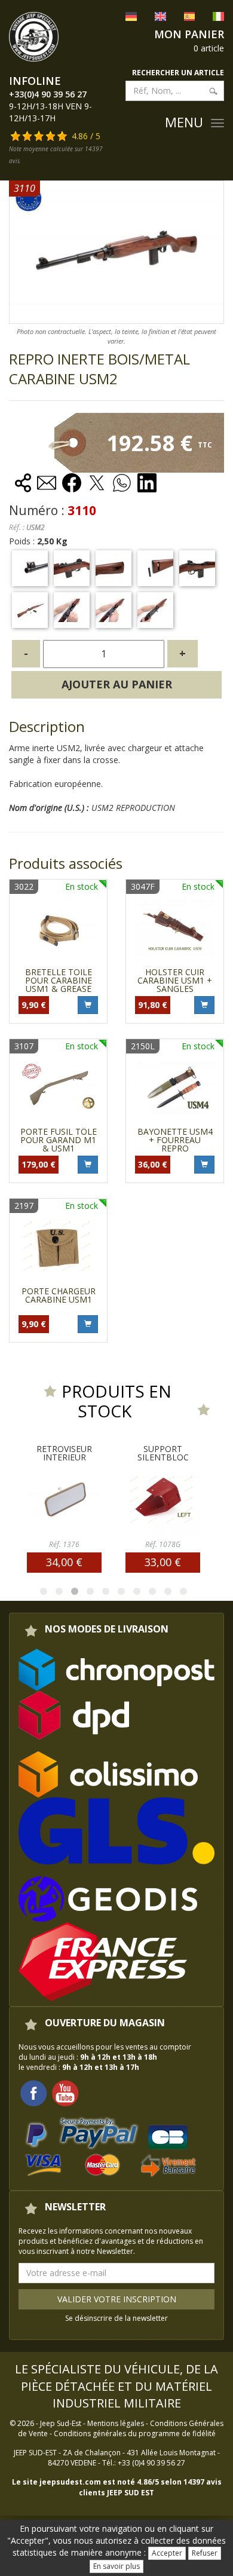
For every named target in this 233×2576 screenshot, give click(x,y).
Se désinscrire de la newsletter (116, 2318)
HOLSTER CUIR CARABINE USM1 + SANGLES (175, 980)
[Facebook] (33, 2092)
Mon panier (189, 34)
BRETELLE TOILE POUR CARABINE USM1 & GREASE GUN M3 (59, 984)
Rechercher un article (178, 73)
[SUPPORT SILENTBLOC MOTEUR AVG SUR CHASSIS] (106, 1499)
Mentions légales (116, 2423)
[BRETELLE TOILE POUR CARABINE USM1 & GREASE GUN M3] (58, 928)
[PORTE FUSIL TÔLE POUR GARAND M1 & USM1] (58, 1088)
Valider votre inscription (117, 2299)
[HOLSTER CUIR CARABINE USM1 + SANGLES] (175, 928)
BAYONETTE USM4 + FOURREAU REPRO (175, 1140)
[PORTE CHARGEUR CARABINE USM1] (58, 1247)
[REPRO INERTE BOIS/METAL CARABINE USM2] (30, 568)
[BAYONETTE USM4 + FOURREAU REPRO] (175, 1088)
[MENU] (217, 123)
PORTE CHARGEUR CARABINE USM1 (59, 1295)
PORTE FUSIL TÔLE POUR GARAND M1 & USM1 (59, 1140)
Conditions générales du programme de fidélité (135, 2433)
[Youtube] (65, 2092)
